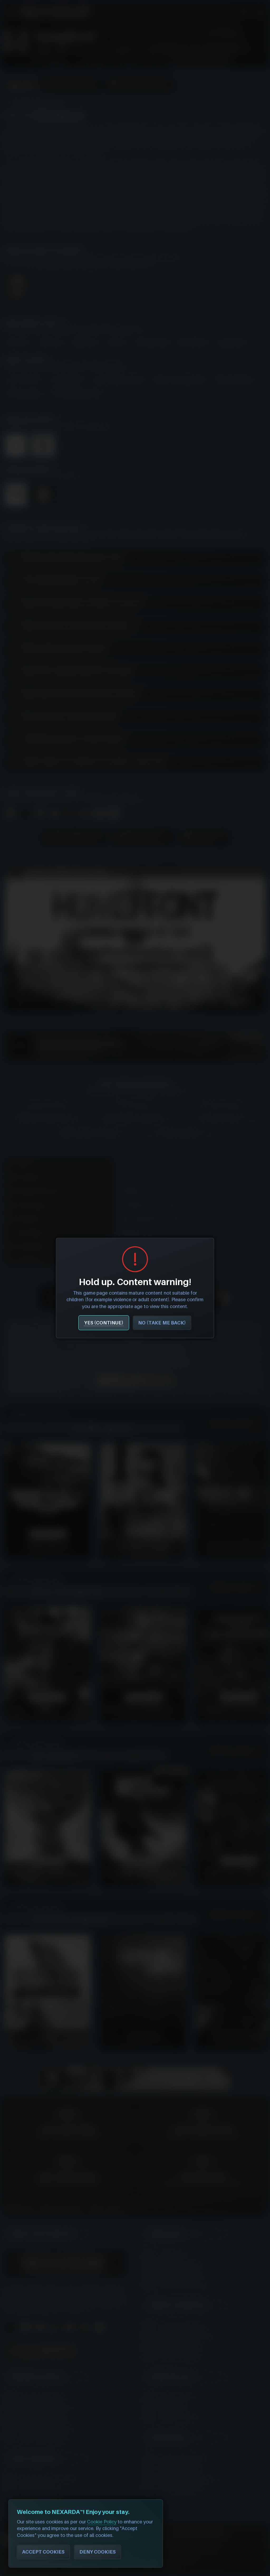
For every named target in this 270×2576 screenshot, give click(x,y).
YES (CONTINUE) (104, 1323)
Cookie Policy (102, 2522)
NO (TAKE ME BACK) (162, 1323)
